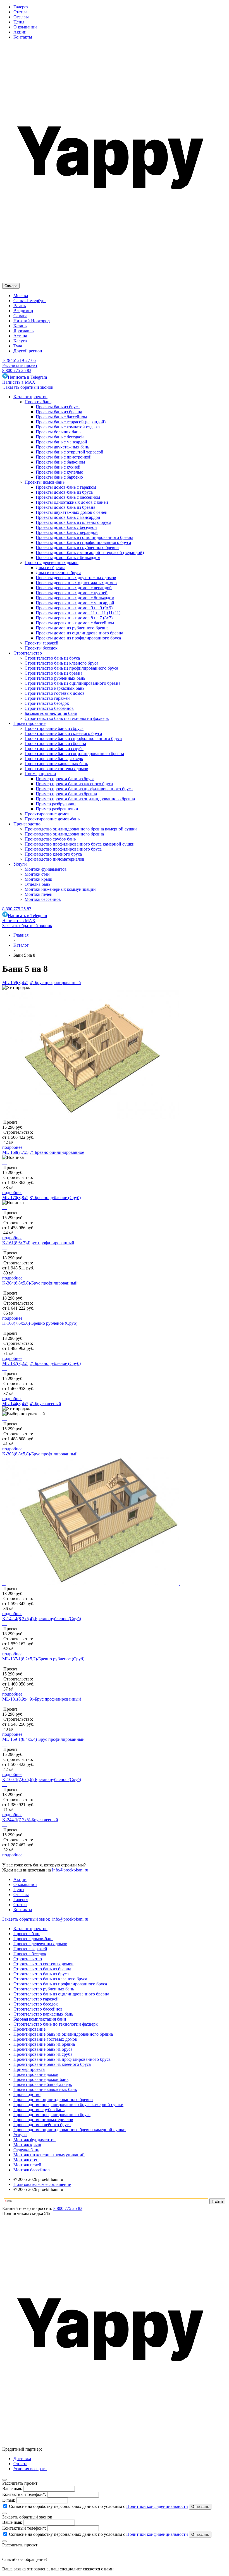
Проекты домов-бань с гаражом (66, 487)
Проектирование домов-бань (41, 2079)
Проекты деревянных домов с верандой (74, 588)
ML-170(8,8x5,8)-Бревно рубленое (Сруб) (41, 1198)
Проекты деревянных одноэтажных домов (76, 583)
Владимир (23, 311)
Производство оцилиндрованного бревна (53, 2099)
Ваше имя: (12, 2488)
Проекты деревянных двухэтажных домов (76, 578)
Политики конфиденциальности (157, 2506)
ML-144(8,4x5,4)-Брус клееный (32, 1404)
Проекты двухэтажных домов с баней (72, 512)
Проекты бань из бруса (58, 407)
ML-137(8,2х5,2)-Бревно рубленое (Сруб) (41, 1363)
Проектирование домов (36, 2074)
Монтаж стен (26, 2160)
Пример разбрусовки (56, 804)
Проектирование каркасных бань (45, 2089)
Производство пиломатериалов (43, 2120)
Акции (20, 32)
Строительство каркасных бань (43, 2014)
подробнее (12, 1147)
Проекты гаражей (30, 1949)
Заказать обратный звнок (27, 1919)
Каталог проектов (30, 1929)
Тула (18, 346)
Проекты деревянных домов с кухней (72, 593)
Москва (21, 296)
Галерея (21, 7)
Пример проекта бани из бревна (66, 794)
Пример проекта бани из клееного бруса (74, 784)
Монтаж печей (27, 2165)
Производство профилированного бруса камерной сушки (68, 2105)
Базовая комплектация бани (40, 2019)
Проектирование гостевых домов (45, 2039)
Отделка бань (26, 2150)
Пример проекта (29, 2069)
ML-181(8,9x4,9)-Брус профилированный (42, 1699)
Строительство (28, 1959)
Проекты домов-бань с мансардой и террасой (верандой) (90, 552)
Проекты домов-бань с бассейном (68, 497)
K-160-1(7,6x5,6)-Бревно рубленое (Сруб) (42, 1779)
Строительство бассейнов (38, 2009)
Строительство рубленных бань (44, 1989)
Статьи (20, 12)
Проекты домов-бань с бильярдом (68, 558)
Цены (19, 22)
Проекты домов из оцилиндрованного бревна (79, 633)
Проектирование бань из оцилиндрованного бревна (63, 2034)
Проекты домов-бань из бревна (65, 507)
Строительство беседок (36, 2004)
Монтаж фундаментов (34, 2140)
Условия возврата (30, 2469)
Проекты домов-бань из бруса (64, 492)
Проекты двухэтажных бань (62, 447)
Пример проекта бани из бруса (65, 779)
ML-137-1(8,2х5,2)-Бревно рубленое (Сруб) (43, 1659)
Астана (20, 336)
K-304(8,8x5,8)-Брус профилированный (40, 1283)
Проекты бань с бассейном (61, 417)
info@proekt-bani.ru (70, 1919)
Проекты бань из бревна (59, 412)
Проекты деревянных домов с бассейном (75, 623)
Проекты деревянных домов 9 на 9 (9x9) (74, 608)
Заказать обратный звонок (28, 387)
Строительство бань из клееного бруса (50, 1979)
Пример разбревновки (57, 809)
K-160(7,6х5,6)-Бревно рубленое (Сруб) (40, 1323)
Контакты (23, 37)
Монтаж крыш (27, 2145)
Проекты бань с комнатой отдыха (68, 427)
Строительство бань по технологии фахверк (56, 2024)
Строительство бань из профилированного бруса (60, 1984)
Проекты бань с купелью (59, 472)
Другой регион (28, 351)
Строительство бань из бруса (41, 1974)
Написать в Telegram (27, 377)
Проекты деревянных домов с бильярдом (75, 598)
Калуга (20, 341)
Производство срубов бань (39, 2110)
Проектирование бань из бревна (44, 2044)
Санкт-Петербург (30, 301)
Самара (20, 316)
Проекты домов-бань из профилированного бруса (83, 542)
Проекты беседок (30, 1954)
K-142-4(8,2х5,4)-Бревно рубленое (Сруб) (42, 1619)
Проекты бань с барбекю (59, 477)
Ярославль (23, 331)
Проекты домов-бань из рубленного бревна (77, 547)
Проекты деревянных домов (40, 1944)
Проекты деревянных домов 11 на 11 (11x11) (78, 613)
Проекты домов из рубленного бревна (72, 628)
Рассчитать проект (20, 365)
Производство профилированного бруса (52, 2115)
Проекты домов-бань (33, 1939)
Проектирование (29, 2029)
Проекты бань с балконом (60, 462)
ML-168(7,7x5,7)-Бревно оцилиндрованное (43, 1152)
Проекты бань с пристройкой (64, 457)
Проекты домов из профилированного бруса (78, 638)
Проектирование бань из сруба (43, 2054)
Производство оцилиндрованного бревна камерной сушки (70, 2130)
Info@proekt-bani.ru (70, 1870)
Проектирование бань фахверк (43, 2084)
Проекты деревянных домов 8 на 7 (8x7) (74, 618)
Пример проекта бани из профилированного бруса (84, 789)
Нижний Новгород (32, 321)
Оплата (20, 2464)
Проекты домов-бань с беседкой (66, 527)
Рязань (20, 306)
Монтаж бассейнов (32, 2170)
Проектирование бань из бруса (43, 2049)
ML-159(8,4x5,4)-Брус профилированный (42, 983)
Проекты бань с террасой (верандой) (71, 422)
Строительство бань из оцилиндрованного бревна (61, 1994)
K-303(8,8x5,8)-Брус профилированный (40, 1454)
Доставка (22, 2459)
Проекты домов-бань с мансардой (68, 517)
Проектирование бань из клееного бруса (52, 2064)
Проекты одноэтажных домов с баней (72, 502)
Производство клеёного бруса (42, 2125)
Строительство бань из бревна (42, 1969)
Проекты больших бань (58, 432)
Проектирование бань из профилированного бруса (62, 2059)
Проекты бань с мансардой (61, 442)
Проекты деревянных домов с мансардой (75, 603)
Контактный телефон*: (24, 2494)
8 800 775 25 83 (17, 370)
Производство (27, 2094)
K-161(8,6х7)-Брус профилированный (38, 1243)
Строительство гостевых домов (43, 1964)
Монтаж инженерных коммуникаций (49, 2155)
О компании (25, 27)
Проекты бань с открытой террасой (70, 452)
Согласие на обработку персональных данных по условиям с (98, 2506)
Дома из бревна (51, 568)
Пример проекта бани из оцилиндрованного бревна (85, 799)
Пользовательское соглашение (42, 2184)
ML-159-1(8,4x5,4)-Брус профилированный (43, 1739)
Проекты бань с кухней (58, 467)
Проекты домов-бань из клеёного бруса (73, 522)
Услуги (20, 2135)
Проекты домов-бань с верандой (67, 532)
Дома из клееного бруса (59, 573)
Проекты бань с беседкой (60, 437)
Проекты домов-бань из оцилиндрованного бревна (84, 537)
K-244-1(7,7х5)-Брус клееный (30, 1820)
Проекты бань (27, 1934)
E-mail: (9, 2500)
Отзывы (21, 17)
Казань (20, 326)
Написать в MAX (19, 382)
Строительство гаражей (36, 1999)
